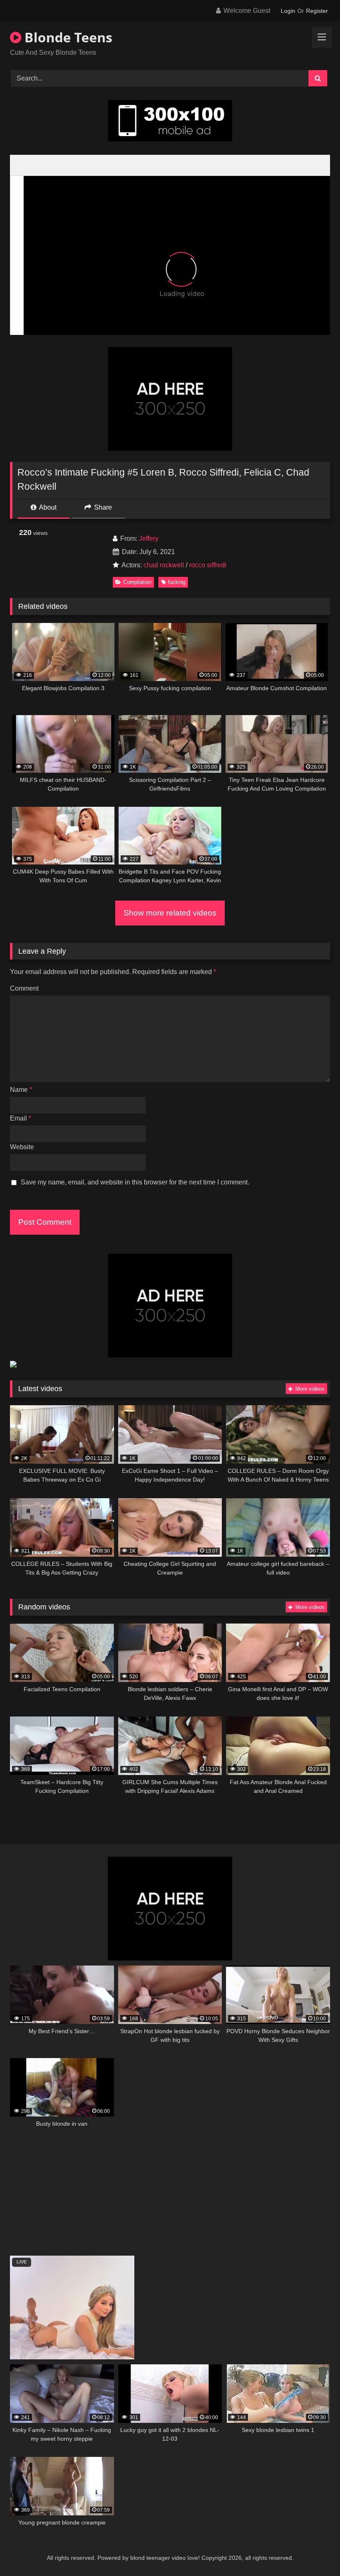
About (47, 507)
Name (21, 1090)
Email (21, 1118)
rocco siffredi (208, 565)
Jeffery (149, 538)
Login (288, 11)
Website (22, 1147)
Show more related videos (170, 913)
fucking (177, 582)
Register (317, 11)
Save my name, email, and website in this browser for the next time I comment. (135, 1182)
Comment (24, 988)
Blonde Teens (67, 37)
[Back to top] (314, 2551)
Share (102, 507)
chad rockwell (164, 565)
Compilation (137, 582)
